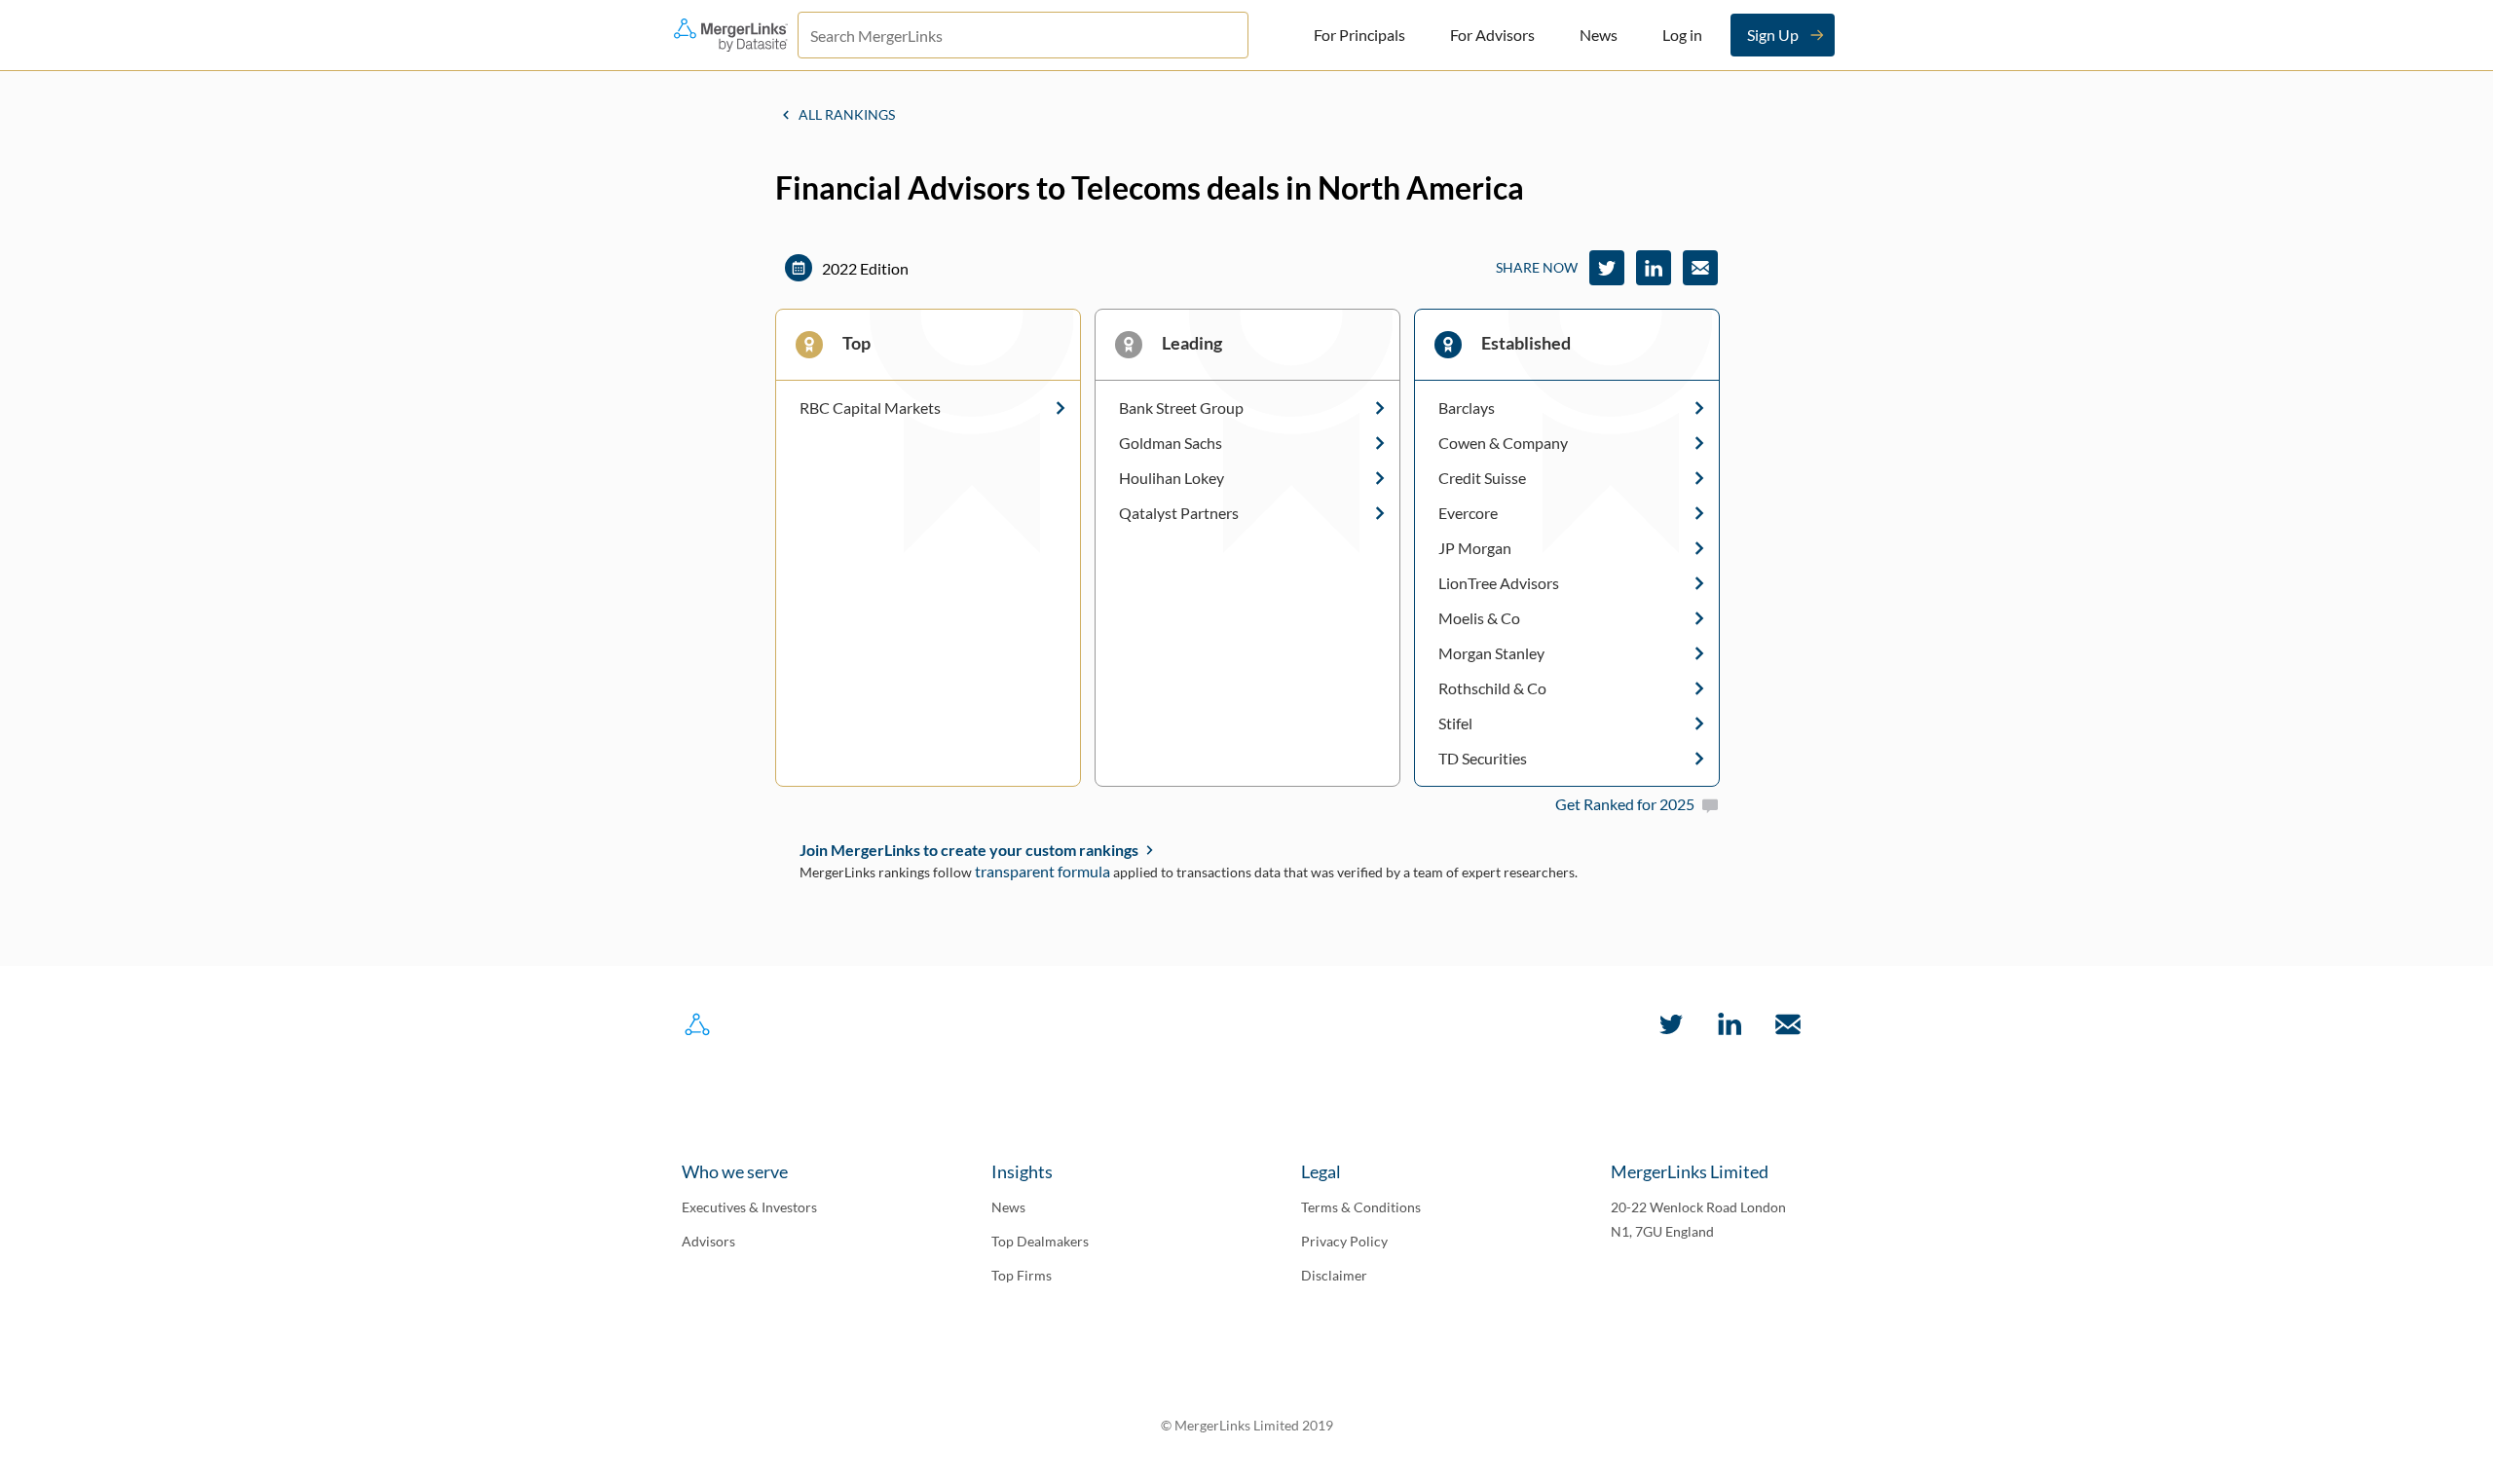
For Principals (1359, 35)
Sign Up (1773, 35)
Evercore (1468, 513)
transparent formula (1042, 871)
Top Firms (1022, 1275)
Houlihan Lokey (1172, 478)
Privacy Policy (1344, 1241)
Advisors (708, 1241)
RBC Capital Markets (870, 408)
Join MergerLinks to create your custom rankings (969, 850)
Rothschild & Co (1492, 688)
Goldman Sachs (1171, 443)
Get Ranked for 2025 (1625, 804)
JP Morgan (1475, 548)
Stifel (1455, 723)
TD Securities (1483, 759)
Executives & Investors (749, 1207)
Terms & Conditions (1361, 1207)
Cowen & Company (1503, 443)
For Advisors (1492, 35)
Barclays (1467, 408)
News (1599, 35)
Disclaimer (1334, 1275)
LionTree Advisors (1499, 583)
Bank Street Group (1181, 408)
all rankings (847, 114)
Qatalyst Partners (1179, 513)
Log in (1682, 35)
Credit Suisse (1482, 478)
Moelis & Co (1479, 618)
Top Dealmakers (1040, 1241)
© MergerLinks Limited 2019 (1247, 1425)
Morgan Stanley (1491, 653)
